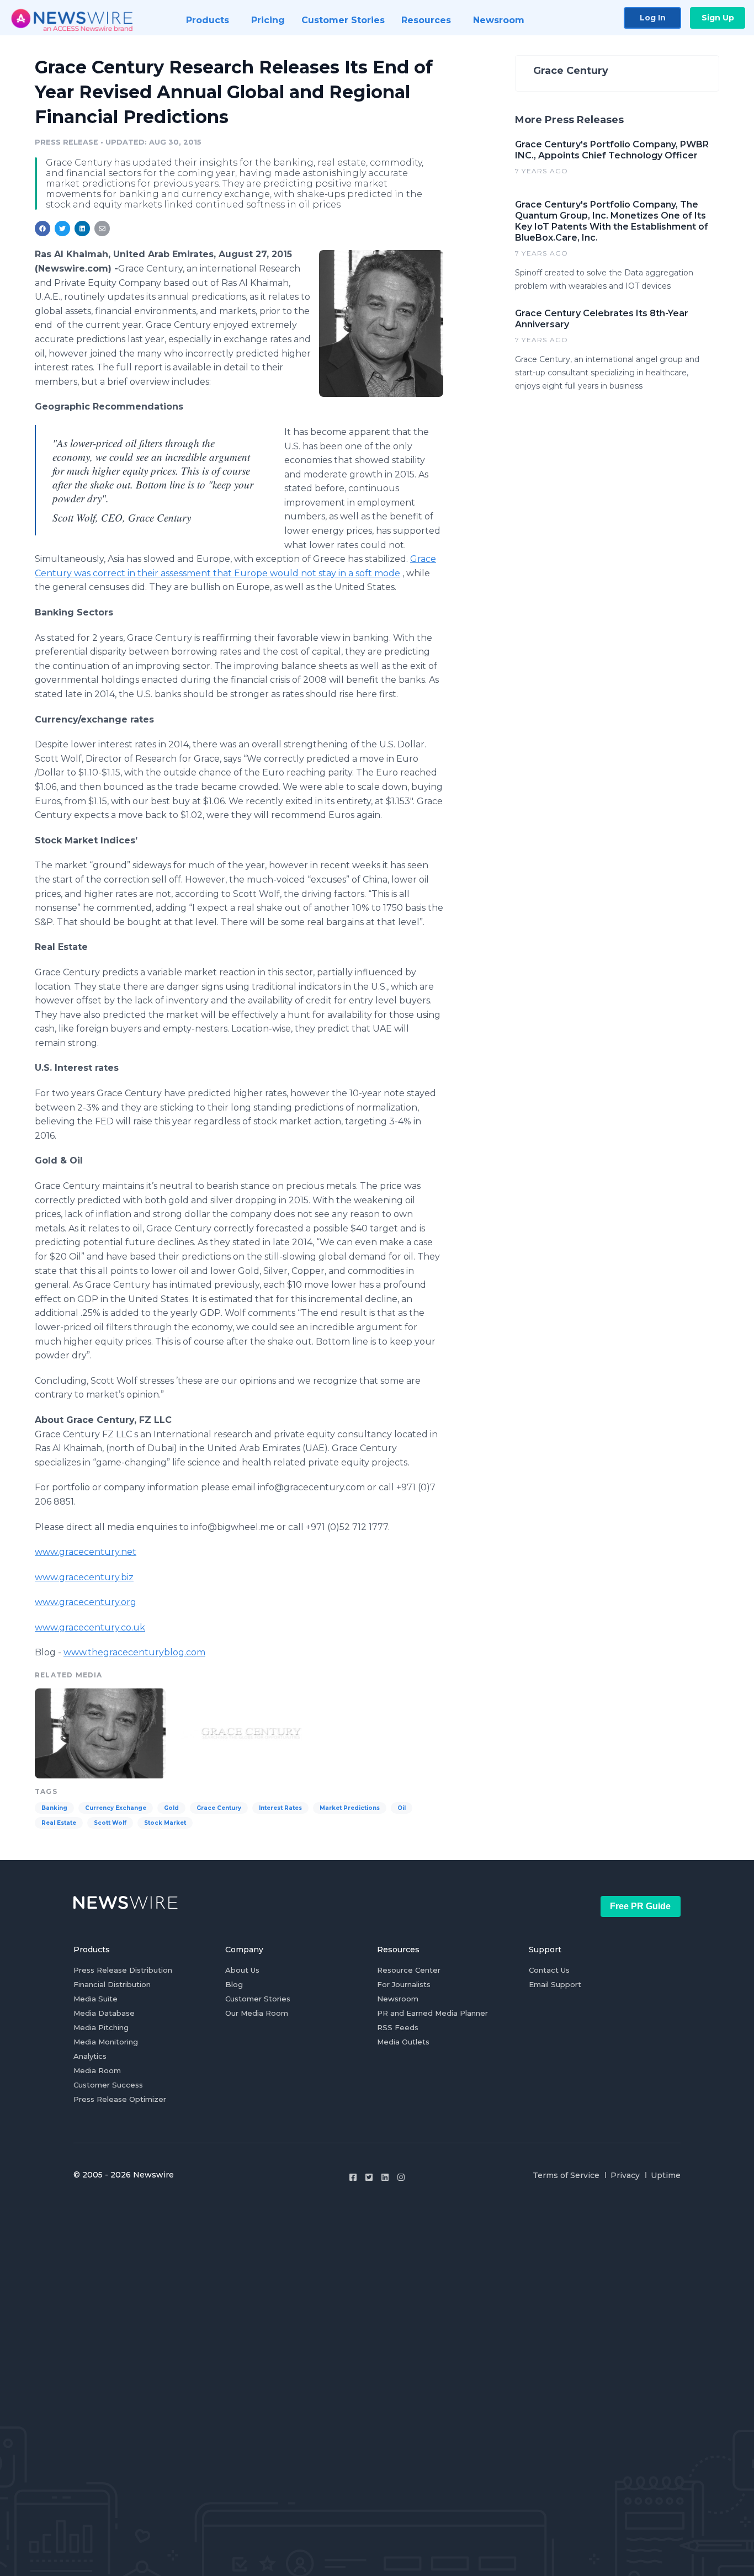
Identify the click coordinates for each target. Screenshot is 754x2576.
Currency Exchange (116, 1808)
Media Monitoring (106, 2042)
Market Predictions (350, 1808)
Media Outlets (403, 2042)
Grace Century (219, 1808)
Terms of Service (566, 2175)
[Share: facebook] (43, 229)
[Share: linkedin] (83, 229)
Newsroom (398, 1999)
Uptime (666, 2175)
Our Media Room (257, 2013)
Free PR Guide (640, 1906)
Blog (234, 1984)
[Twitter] (369, 2177)
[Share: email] (102, 229)
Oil (402, 1808)
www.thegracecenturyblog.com (134, 1652)
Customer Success (108, 2085)
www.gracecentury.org (86, 1602)
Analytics (90, 2056)
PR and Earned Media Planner (432, 2013)
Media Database (104, 2013)
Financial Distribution (112, 1984)
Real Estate (59, 1823)
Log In (653, 18)
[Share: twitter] (62, 229)
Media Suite (95, 1999)
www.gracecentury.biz (84, 1577)
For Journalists (404, 1984)
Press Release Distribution (123, 1970)
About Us (242, 1970)
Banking (54, 1808)
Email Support (555, 1984)
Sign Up (718, 18)
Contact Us (549, 1970)
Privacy (625, 2175)
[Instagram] (401, 2177)
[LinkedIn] (385, 2177)
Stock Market (165, 1823)
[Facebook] (353, 2177)
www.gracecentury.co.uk (90, 1627)
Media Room (97, 2070)
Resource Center (409, 1970)
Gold (171, 1808)
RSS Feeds (398, 2027)
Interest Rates (280, 1808)
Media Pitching (101, 2027)
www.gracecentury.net (86, 1552)
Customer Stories (258, 1999)
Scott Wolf (110, 1823)
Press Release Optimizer (120, 2099)
